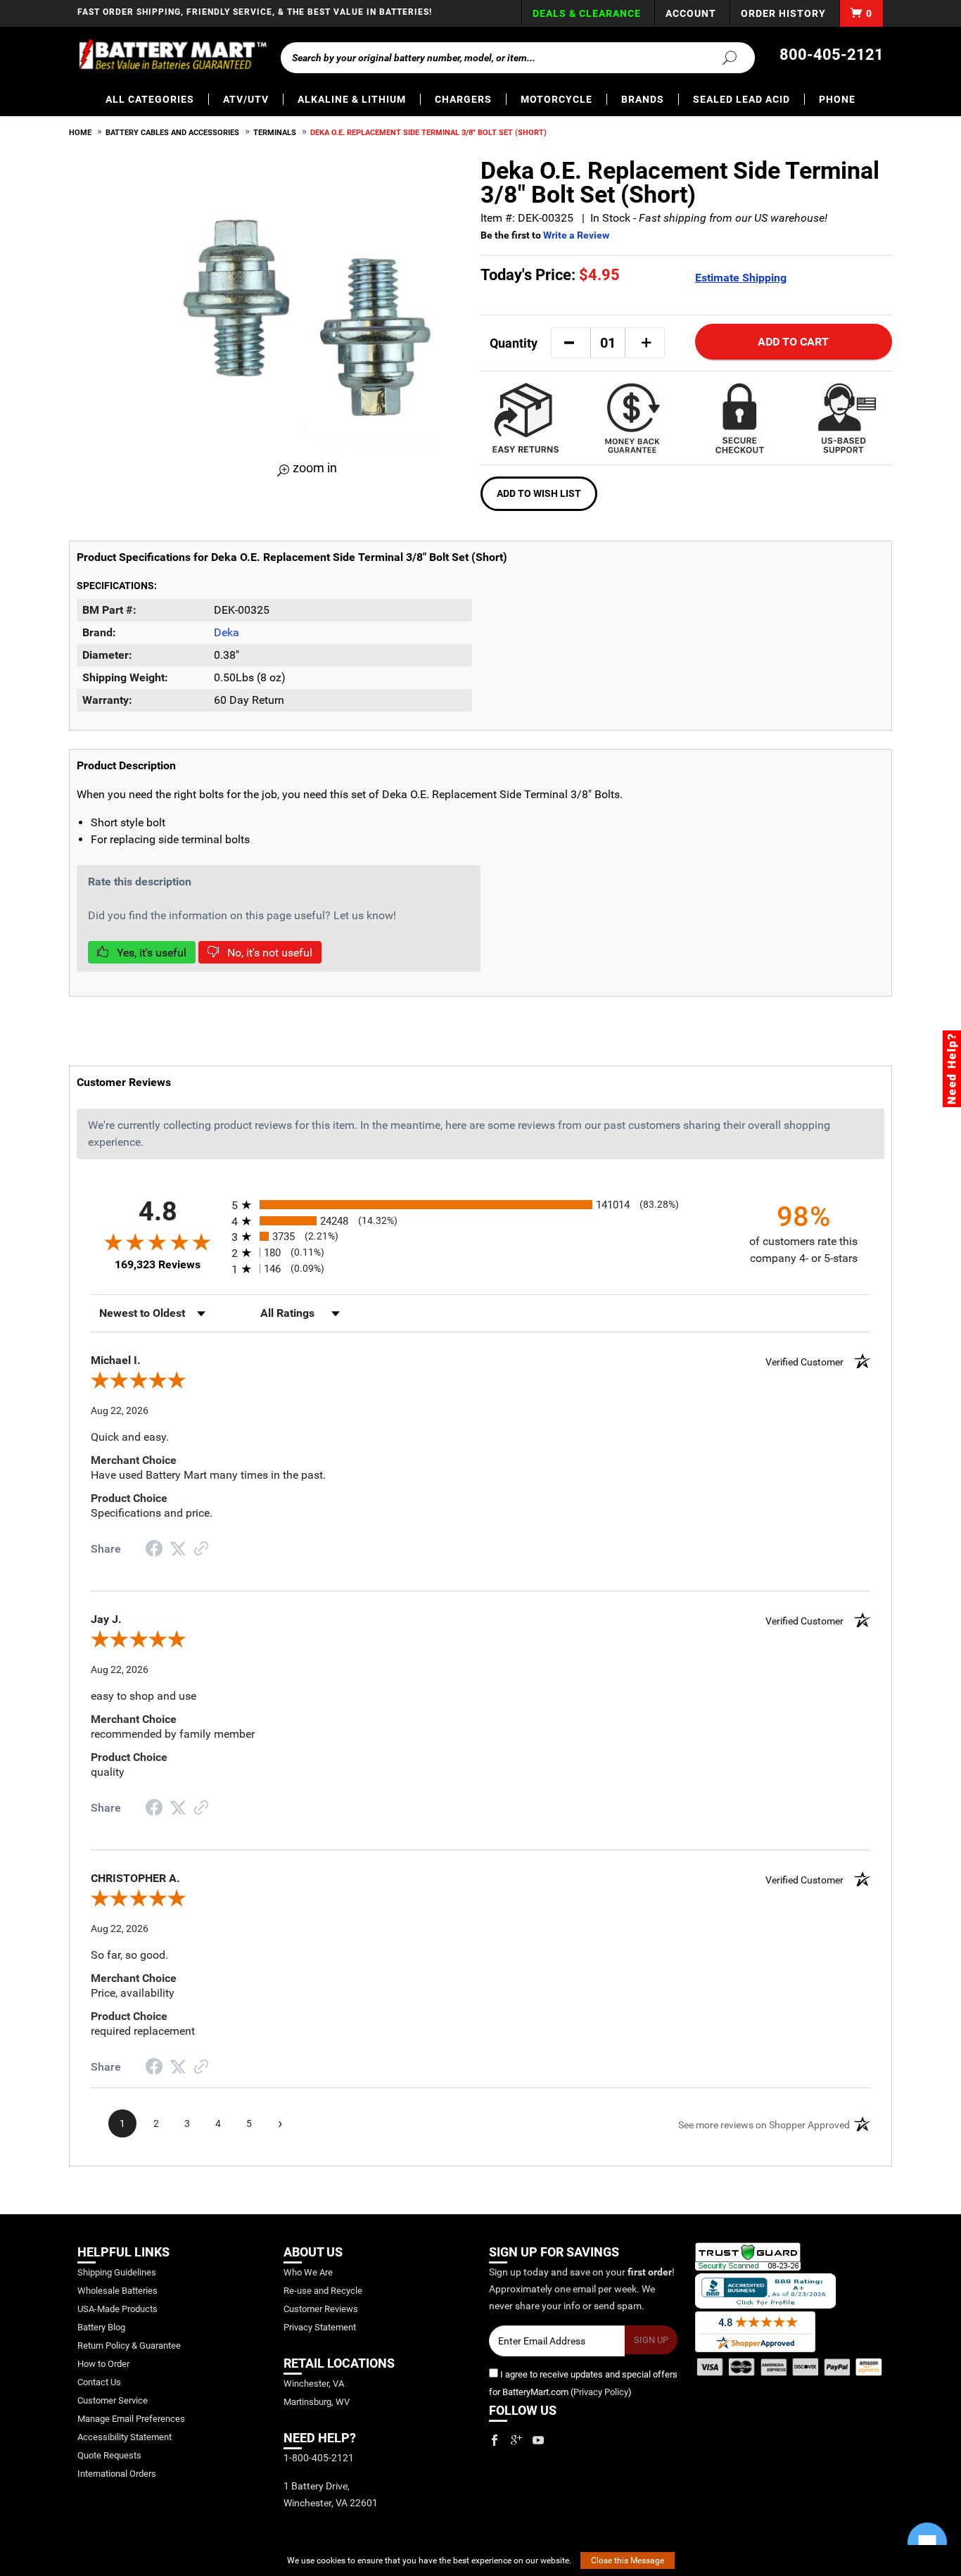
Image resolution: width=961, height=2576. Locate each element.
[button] (569, 343)
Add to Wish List (539, 493)
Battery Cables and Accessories (172, 133)
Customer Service (113, 2400)
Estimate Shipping (741, 278)
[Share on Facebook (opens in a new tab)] (154, 1550)
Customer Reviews (321, 2309)
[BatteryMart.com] (172, 55)
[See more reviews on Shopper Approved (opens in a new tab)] (201, 1549)
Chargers (463, 99)
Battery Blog (101, 2327)
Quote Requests (109, 2455)
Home (80, 133)
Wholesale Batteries (117, 2291)
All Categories (150, 99)
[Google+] (516, 2440)
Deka (227, 632)
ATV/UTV (246, 99)
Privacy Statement (320, 2327)
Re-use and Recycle (323, 2291)
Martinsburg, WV (317, 2402)
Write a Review (576, 235)
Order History (783, 13)
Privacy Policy (601, 2392)
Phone (837, 99)
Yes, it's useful (150, 953)
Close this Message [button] (628, 2561)
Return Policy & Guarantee (129, 2345)
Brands (643, 99)
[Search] (721, 57)
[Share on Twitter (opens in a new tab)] (178, 1549)
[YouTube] (538, 2440)
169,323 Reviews (158, 1264)
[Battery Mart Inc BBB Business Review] (765, 2290)
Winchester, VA (314, 2384)
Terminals (275, 133)
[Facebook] (495, 2440)
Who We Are (308, 2272)
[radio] (480, 1205)
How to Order (103, 2364)
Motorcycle (556, 99)
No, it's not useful (268, 953)
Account (691, 13)
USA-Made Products (117, 2309)
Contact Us (99, 2382)
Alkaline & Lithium (352, 99)
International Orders (117, 2474)
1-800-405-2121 (319, 2458)
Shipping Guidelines (117, 2272)
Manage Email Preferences (131, 2419)
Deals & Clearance (587, 13)
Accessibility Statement (125, 2437)
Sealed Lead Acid (742, 99)
